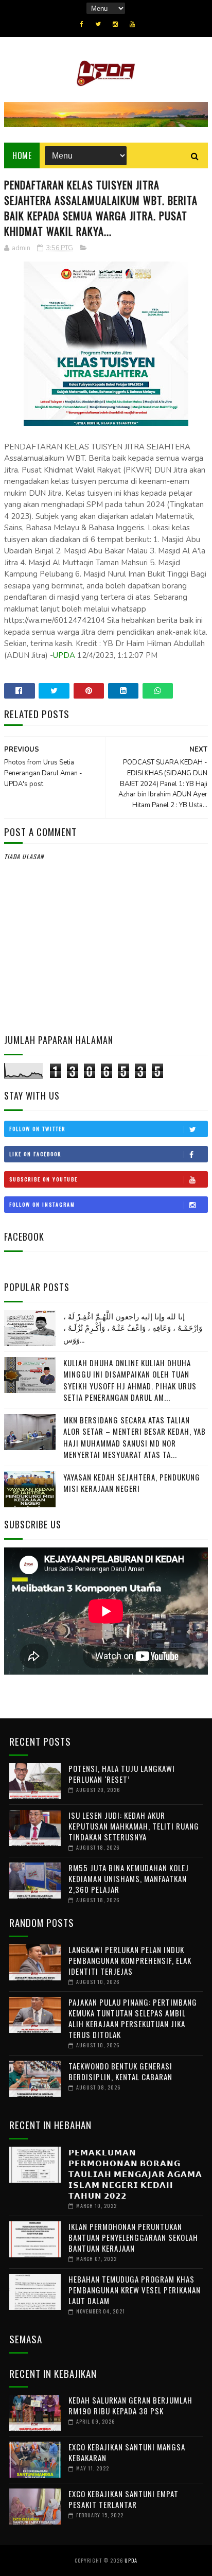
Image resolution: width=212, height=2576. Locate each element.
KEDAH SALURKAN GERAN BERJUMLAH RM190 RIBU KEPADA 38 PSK (130, 2405)
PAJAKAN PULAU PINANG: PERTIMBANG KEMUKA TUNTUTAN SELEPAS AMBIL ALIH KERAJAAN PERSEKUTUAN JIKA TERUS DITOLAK (133, 2018)
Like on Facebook (35, 1154)
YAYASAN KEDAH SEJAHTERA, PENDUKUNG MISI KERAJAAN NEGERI (132, 1483)
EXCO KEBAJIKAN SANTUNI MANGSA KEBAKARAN (127, 2452)
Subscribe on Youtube (43, 1179)
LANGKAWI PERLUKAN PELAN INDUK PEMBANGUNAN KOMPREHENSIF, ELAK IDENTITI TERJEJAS (130, 1960)
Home (22, 155)
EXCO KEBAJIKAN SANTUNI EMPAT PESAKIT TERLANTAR (123, 2499)
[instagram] (115, 24)
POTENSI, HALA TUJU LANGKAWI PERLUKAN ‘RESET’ (122, 1774)
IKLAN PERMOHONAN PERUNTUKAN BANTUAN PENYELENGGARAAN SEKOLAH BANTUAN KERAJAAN (133, 2237)
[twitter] (98, 24)
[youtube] (132, 24)
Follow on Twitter (37, 1129)
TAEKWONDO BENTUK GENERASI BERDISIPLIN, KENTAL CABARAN (120, 2071)
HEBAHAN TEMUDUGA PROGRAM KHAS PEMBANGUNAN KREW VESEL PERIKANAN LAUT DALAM (135, 2290)
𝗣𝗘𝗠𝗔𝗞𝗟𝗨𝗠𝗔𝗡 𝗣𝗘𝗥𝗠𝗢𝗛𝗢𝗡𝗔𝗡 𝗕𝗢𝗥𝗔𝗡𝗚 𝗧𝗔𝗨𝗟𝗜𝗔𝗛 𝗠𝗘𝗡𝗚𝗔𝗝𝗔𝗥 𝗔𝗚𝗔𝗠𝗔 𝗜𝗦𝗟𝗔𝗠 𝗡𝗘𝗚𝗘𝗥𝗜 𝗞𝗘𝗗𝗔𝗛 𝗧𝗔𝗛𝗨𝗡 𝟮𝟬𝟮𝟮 (135, 2173)
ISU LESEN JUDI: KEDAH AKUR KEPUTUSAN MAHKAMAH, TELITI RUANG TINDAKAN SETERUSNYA (134, 1826)
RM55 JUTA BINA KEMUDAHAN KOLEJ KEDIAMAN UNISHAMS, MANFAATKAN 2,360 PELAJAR (129, 1878)
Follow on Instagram (42, 1204)
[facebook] (82, 24)
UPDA (64, 655)
